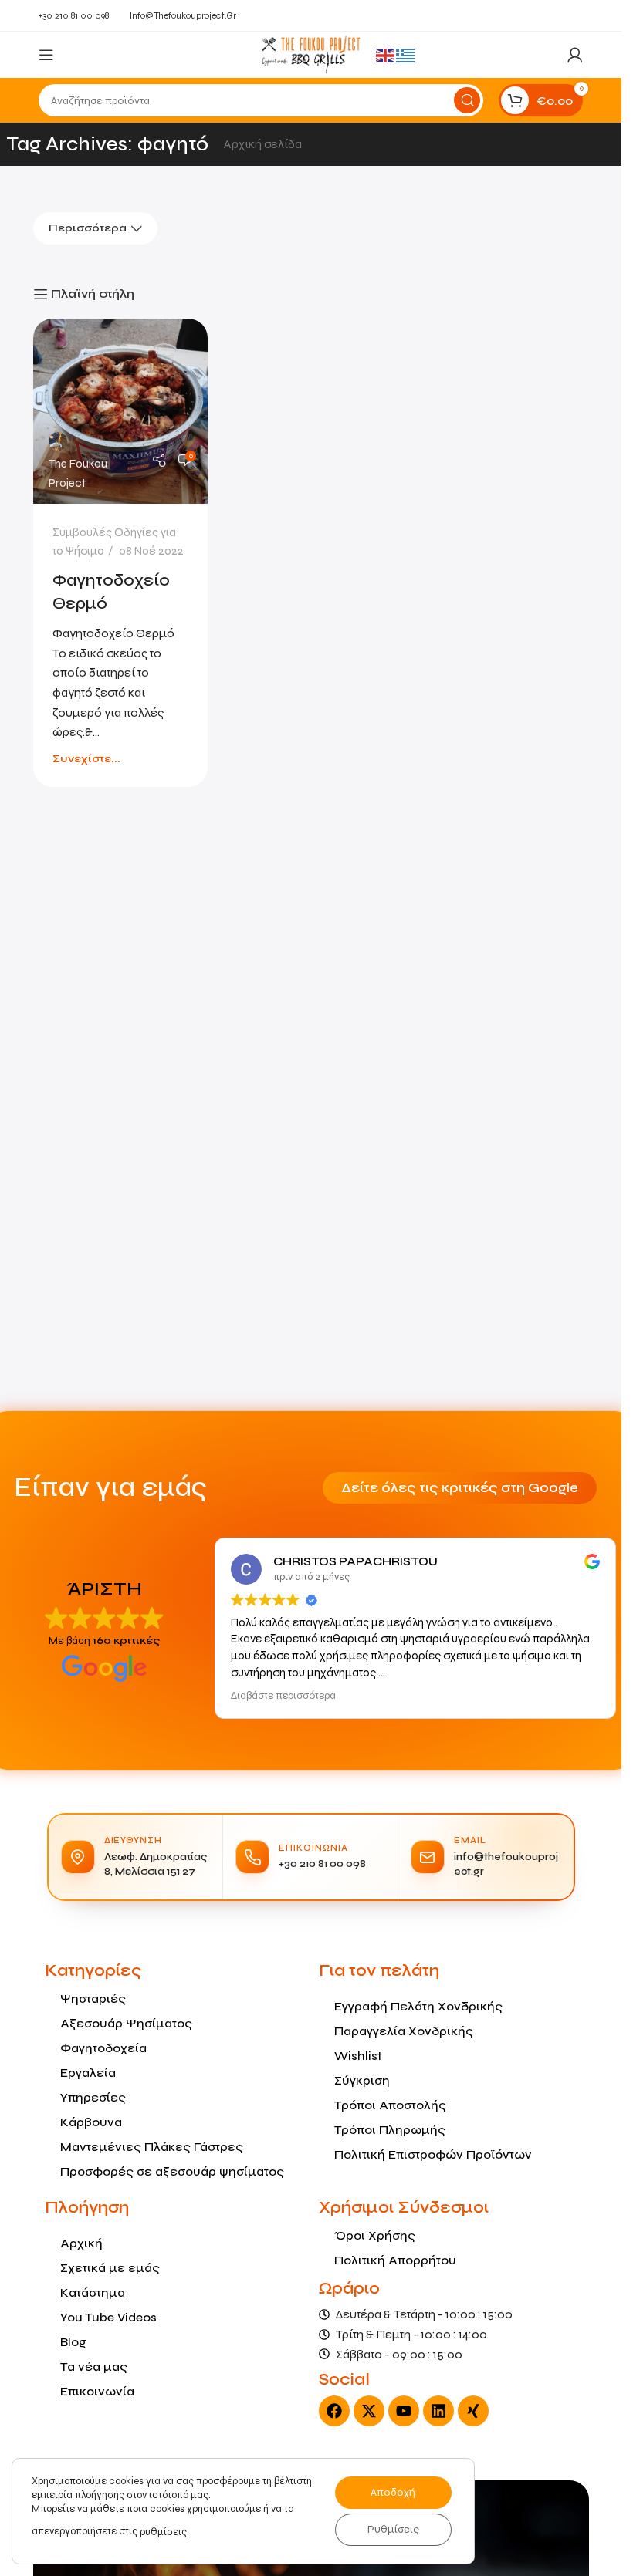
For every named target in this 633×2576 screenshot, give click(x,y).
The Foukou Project (78, 473)
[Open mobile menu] (46, 55)
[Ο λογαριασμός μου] (575, 55)
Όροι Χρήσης (375, 2235)
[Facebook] (334, 2411)
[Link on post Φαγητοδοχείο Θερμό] (121, 411)
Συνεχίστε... (86, 759)
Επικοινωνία (97, 2391)
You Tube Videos (108, 2317)
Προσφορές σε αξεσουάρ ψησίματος (172, 2171)
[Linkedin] (438, 2411)
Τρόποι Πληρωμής (390, 2130)
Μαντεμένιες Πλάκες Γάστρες (152, 2147)
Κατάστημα (93, 2292)
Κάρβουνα (91, 2122)
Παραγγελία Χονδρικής (404, 2031)
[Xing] (473, 2411)
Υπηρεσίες (93, 2097)
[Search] (467, 100)
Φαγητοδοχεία (103, 2048)
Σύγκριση (362, 2080)
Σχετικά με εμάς (110, 2268)
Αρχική (81, 2243)
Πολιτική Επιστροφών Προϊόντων (433, 2154)
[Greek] (406, 54)
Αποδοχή (393, 2492)
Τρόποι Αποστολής (390, 2105)
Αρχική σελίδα (264, 144)
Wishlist (358, 2056)
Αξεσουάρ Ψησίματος (126, 2023)
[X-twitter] (369, 2411)
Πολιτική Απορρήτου (395, 2260)
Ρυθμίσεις (393, 2529)
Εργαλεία (88, 2073)
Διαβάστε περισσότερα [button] (283, 1696)
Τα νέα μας (94, 2367)
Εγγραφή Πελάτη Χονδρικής (418, 2006)
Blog (73, 2342)
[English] (386, 54)
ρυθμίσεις (163, 2532)
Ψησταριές (93, 1999)
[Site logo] (310, 54)
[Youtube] (404, 2411)
